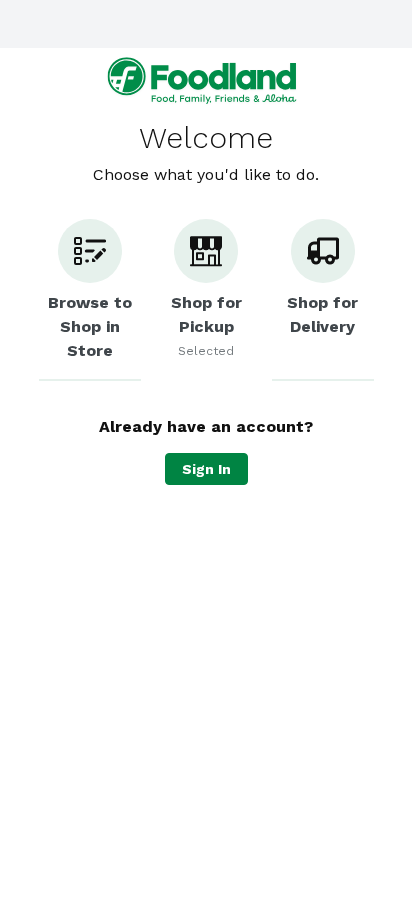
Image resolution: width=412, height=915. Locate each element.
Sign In (206, 469)
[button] (90, 300)
